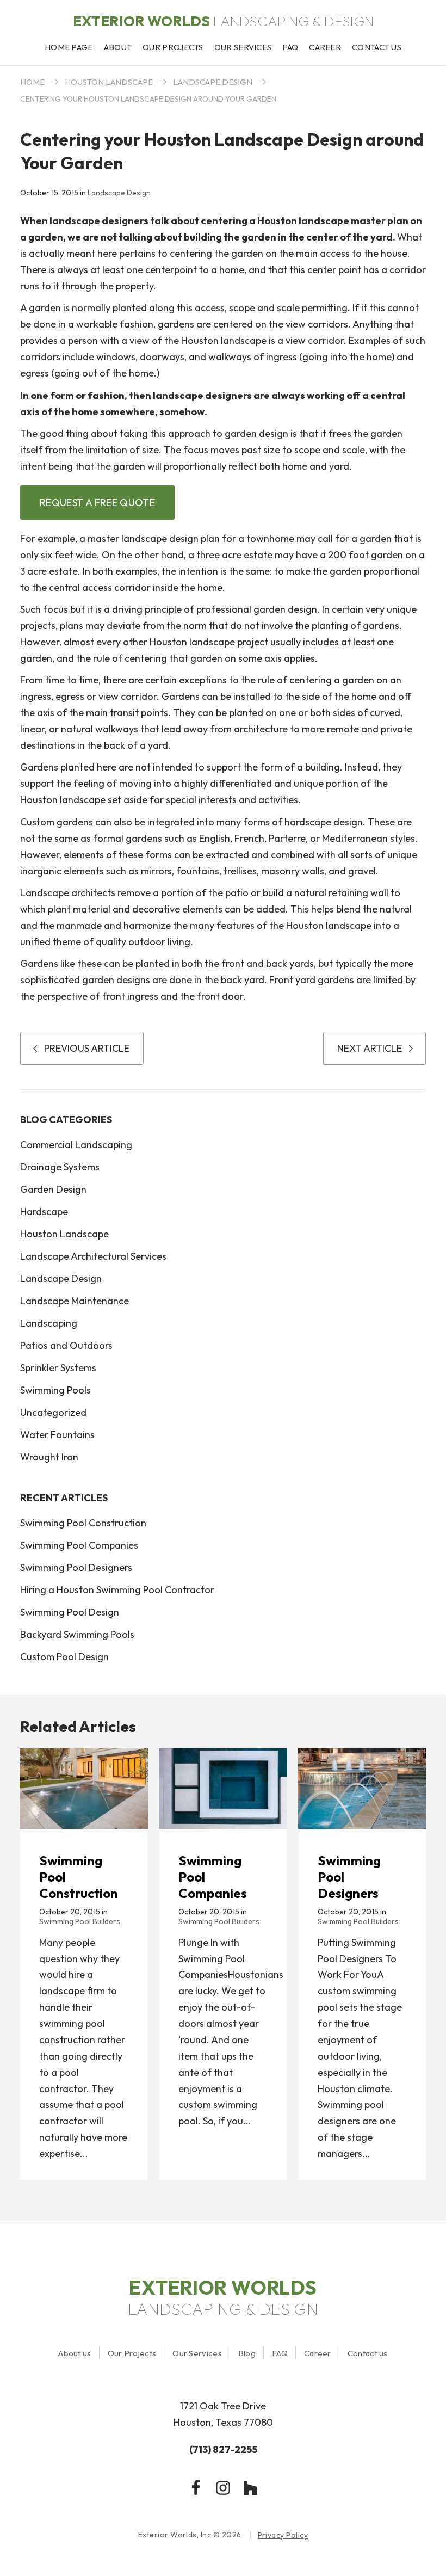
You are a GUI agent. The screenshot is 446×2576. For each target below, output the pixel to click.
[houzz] (250, 2488)
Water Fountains (57, 1435)
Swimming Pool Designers (76, 1567)
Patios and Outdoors (66, 1345)
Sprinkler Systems (58, 1368)
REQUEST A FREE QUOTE (97, 503)
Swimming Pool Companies (79, 1545)
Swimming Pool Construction (83, 1523)
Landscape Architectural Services (93, 1256)
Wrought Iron (49, 1457)
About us (75, 2353)
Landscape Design (213, 82)
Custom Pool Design (64, 1657)
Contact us (368, 2353)
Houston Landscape (109, 82)
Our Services (197, 2353)
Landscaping (49, 1323)
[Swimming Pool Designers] (362, 1788)
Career (318, 2353)
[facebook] (196, 2488)
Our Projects (132, 2353)
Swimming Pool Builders (80, 1921)
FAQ (280, 2353)
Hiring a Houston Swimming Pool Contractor (117, 1590)
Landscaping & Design (223, 21)
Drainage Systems (60, 1167)
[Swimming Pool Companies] (223, 1788)
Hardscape (44, 1212)
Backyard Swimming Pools (77, 1634)
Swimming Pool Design (70, 1612)
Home (32, 82)
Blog (247, 2353)
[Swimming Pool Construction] (84, 1788)
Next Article (370, 1048)
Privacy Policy (283, 2535)
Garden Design (53, 1189)
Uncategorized (53, 1412)
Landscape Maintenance (75, 1301)
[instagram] (223, 2488)
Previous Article (87, 1048)
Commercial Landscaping (76, 1145)
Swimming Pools (55, 1390)
